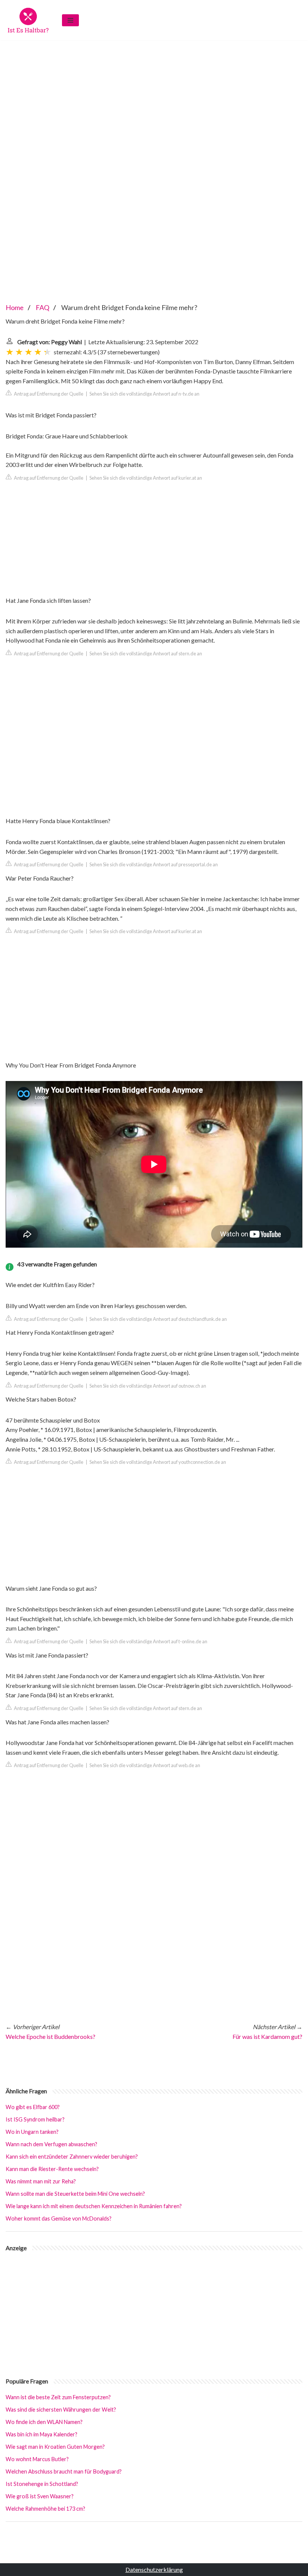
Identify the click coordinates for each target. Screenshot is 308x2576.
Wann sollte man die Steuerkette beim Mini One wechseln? (75, 2194)
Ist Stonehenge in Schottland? (42, 2484)
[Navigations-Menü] (70, 20)
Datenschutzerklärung (154, 2569)
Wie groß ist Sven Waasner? (40, 2496)
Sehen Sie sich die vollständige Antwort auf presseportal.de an (154, 864)
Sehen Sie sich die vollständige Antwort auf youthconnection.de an (158, 1462)
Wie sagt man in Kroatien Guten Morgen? (55, 2447)
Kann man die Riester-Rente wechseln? (52, 2169)
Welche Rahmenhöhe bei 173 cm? (45, 2509)
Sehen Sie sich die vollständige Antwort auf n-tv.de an (144, 394)
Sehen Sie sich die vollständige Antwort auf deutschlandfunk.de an (158, 1319)
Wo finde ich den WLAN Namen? (44, 2422)
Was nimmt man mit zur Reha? (41, 2181)
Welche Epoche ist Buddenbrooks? (51, 2036)
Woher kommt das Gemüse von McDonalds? (59, 2218)
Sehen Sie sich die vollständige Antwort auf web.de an (145, 1765)
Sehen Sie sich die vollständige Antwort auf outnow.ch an (148, 1386)
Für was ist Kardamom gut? (267, 2036)
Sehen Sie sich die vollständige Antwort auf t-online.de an (148, 1641)
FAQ (42, 307)
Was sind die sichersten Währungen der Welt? (61, 2410)
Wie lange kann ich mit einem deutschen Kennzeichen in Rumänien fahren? (94, 2206)
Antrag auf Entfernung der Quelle (48, 394)
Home (15, 307)
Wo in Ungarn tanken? (32, 2132)
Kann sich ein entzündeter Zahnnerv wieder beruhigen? (72, 2157)
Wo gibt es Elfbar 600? (33, 2107)
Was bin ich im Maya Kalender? (42, 2434)
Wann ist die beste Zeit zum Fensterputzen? (58, 2397)
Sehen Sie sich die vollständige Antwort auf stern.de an (146, 653)
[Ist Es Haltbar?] (28, 20)
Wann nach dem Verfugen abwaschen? (51, 2144)
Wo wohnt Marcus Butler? (37, 2459)
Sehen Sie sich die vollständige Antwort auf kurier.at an (146, 478)
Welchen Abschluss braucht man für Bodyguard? (64, 2471)
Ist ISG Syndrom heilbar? (35, 2119)
